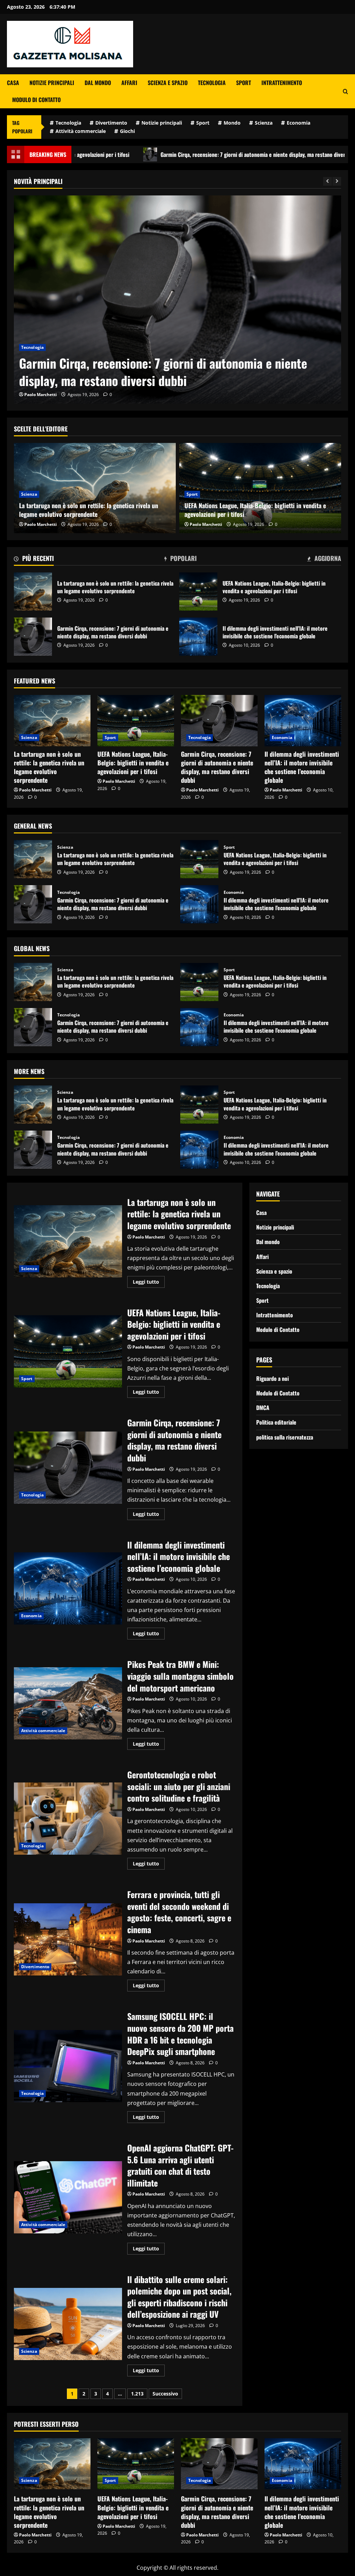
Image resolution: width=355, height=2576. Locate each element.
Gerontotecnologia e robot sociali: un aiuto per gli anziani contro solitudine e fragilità (68, 1819)
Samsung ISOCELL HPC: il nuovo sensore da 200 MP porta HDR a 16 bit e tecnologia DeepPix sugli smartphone (68, 2066)
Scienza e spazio (168, 83)
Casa (13, 83)
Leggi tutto (149, 1283)
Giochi (127, 131)
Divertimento (111, 123)
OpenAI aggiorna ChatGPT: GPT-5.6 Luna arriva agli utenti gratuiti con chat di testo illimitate (68, 2197)
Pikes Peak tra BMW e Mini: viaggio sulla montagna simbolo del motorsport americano (68, 1703)
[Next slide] (337, 181)
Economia (298, 123)
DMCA (263, 1408)
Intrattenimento (282, 83)
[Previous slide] (327, 181)
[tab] (34, 560)
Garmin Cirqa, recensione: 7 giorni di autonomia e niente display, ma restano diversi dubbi (168, 154)
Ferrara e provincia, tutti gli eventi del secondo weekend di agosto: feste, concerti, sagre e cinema (68, 1939)
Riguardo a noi (272, 1378)
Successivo (165, 2394)
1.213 (137, 2394)
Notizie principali (52, 83)
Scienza (264, 123)
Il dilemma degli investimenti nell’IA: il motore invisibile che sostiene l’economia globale (173, 372)
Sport (244, 83)
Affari (129, 83)
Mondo (232, 123)
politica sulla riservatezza (285, 1437)
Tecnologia (212, 83)
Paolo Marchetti (41, 395)
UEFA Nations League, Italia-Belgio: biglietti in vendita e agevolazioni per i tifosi (255, 510)
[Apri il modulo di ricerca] (345, 91)
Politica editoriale (276, 1422)
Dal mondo (98, 83)
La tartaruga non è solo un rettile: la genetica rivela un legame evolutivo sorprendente (89, 510)
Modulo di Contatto (36, 100)
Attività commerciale (81, 131)
